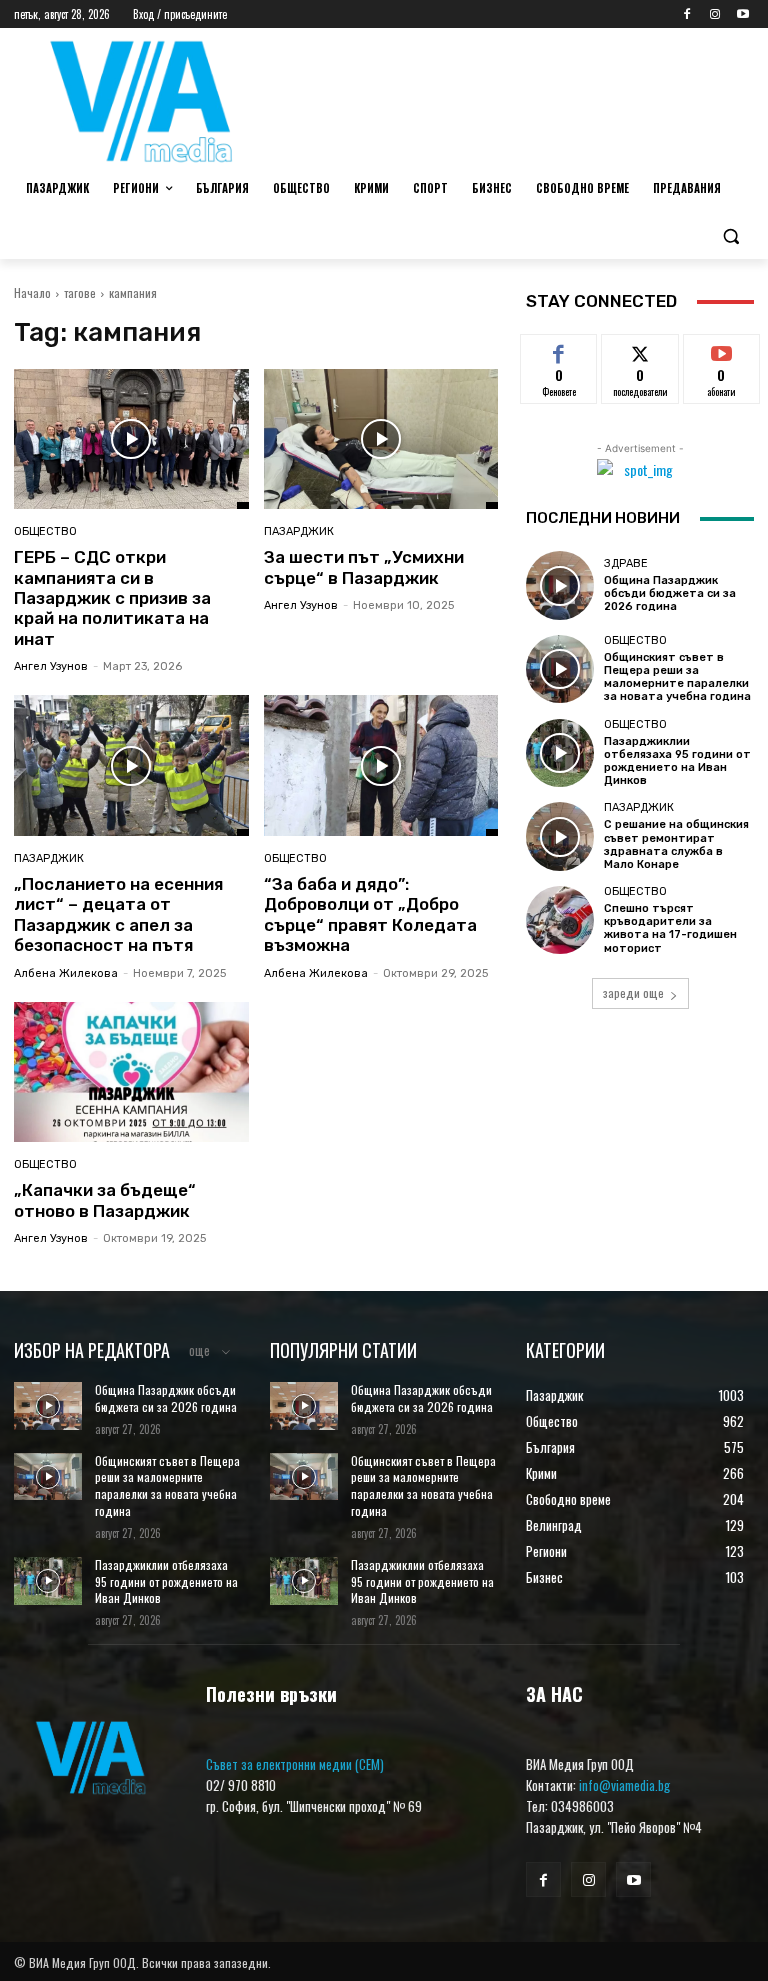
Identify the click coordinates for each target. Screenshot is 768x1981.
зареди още (633, 992)
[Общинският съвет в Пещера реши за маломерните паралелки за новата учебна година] (560, 669)
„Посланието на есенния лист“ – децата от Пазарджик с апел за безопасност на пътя (118, 914)
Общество (45, 531)
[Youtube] (742, 14)
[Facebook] (687, 14)
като (559, 349)
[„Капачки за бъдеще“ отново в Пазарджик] (131, 1072)
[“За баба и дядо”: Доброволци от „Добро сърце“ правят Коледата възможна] (381, 765)
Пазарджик (299, 531)
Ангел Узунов (51, 666)
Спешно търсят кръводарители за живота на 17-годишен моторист (670, 928)
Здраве (626, 563)
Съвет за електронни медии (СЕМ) (295, 1764)
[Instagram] (714, 14)
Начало (32, 292)
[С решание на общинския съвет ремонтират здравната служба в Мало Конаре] (560, 836)
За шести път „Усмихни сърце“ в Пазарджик (364, 567)
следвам (640, 349)
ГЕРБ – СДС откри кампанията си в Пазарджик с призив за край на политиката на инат (112, 598)
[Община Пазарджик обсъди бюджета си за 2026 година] (560, 585)
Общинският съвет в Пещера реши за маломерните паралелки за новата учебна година (677, 677)
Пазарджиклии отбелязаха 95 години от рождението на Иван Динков (677, 761)
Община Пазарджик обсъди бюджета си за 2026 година (670, 593)
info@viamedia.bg (624, 1785)
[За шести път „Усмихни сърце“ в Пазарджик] (381, 439)
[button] (730, 236)
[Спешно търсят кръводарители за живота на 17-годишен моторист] (560, 920)
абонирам (722, 349)
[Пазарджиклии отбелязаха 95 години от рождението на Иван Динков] (560, 753)
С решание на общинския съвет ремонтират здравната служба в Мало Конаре (676, 844)
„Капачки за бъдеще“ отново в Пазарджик (105, 1200)
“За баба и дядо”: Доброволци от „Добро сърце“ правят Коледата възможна (370, 914)
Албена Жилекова (66, 973)
